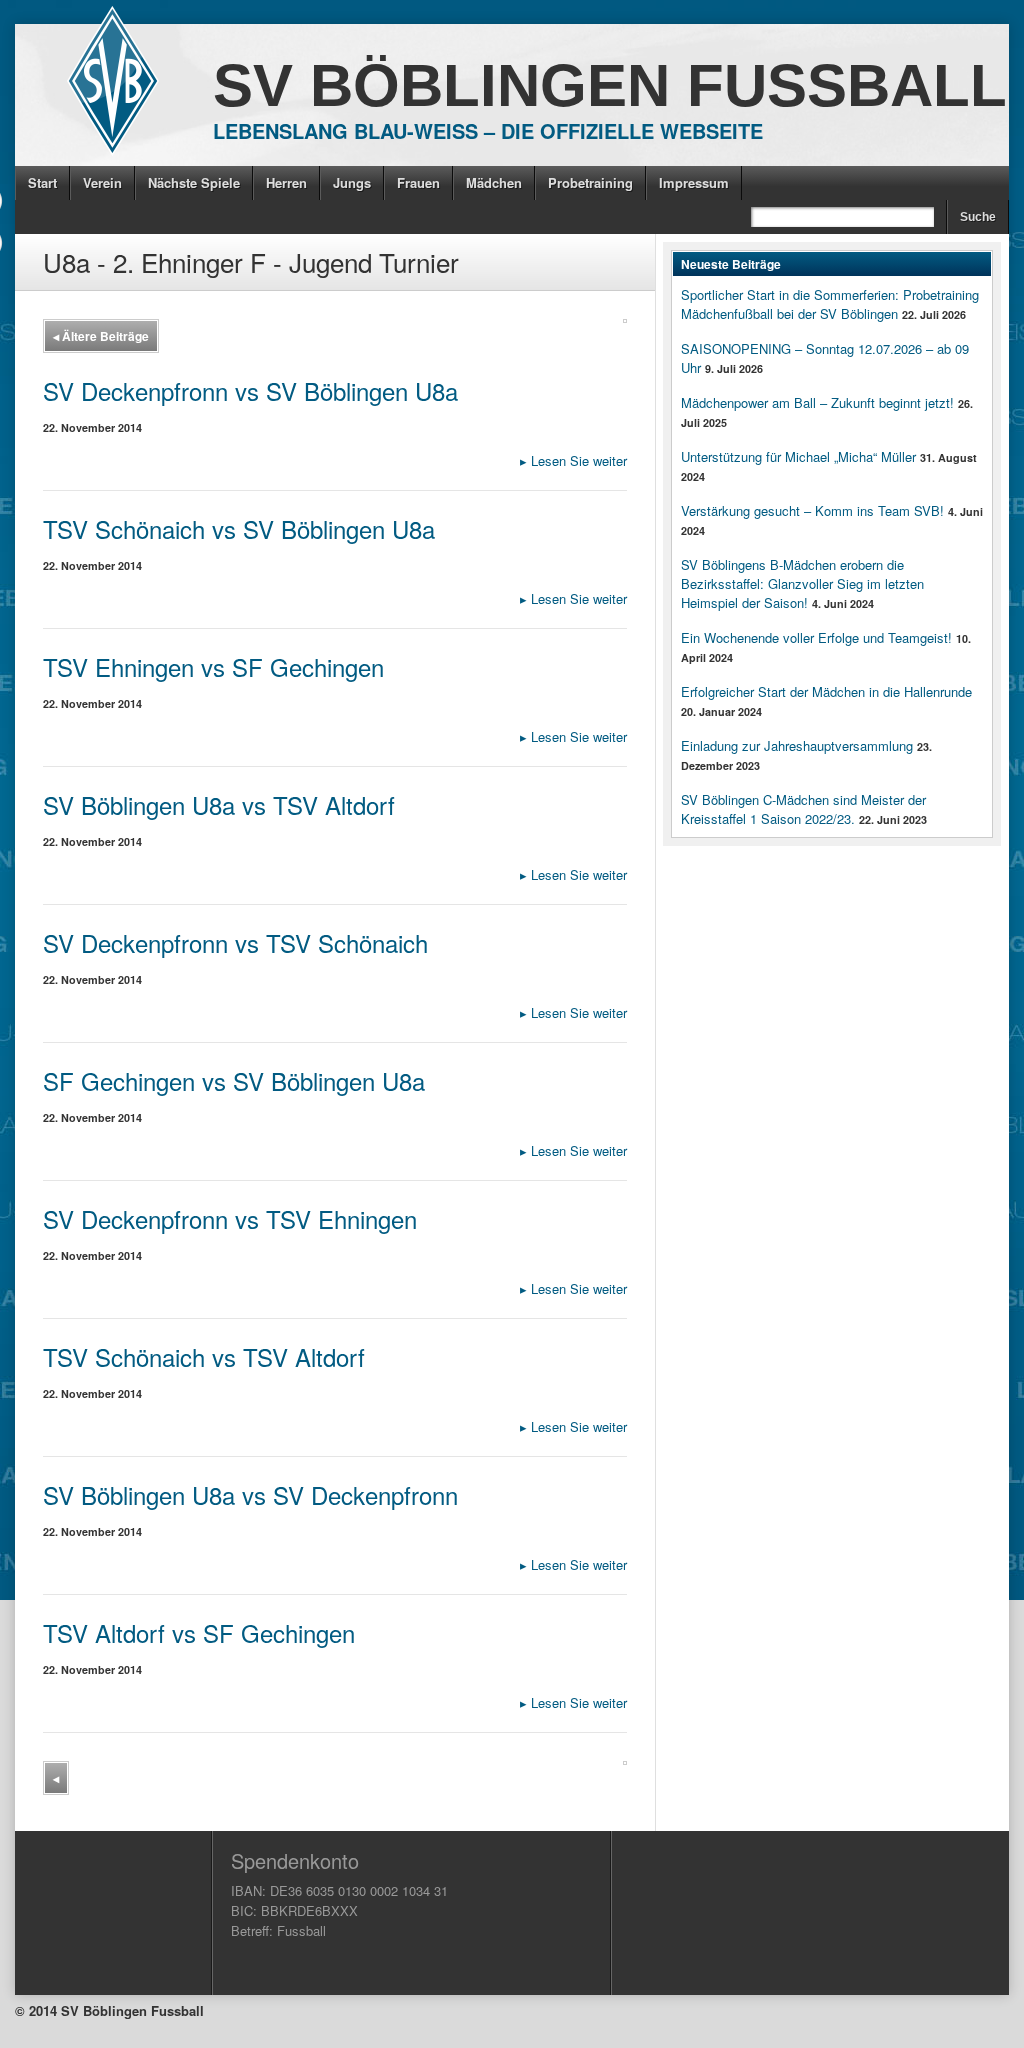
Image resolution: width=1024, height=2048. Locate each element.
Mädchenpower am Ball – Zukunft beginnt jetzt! (817, 402)
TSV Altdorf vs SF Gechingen (199, 1632)
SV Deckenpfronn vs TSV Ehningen (230, 1218)
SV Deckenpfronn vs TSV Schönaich (235, 942)
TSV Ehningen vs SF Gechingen (213, 666)
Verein (102, 182)
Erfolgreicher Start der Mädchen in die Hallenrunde (826, 691)
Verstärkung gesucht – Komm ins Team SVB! (812, 510)
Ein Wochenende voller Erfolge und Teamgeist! (816, 637)
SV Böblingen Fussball (610, 85)
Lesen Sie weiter (573, 460)
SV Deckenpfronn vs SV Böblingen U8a (250, 390)
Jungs (352, 182)
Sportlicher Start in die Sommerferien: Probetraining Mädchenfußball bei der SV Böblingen (830, 304)
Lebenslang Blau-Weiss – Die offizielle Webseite (488, 130)
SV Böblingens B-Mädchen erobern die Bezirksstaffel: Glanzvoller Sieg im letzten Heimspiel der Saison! (802, 583)
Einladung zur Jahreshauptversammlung (797, 745)
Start (42, 182)
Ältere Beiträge (101, 336)
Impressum (694, 182)
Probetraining (590, 182)
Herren (286, 182)
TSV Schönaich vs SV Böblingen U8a (239, 528)
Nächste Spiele (194, 182)
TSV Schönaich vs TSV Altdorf (204, 1356)
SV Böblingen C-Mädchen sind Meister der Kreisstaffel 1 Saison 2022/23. (803, 809)
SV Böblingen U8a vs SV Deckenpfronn (250, 1494)
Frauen (418, 182)
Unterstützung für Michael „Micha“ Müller (798, 456)
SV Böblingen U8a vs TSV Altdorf (219, 804)
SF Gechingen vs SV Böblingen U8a (234, 1080)
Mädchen (494, 182)
